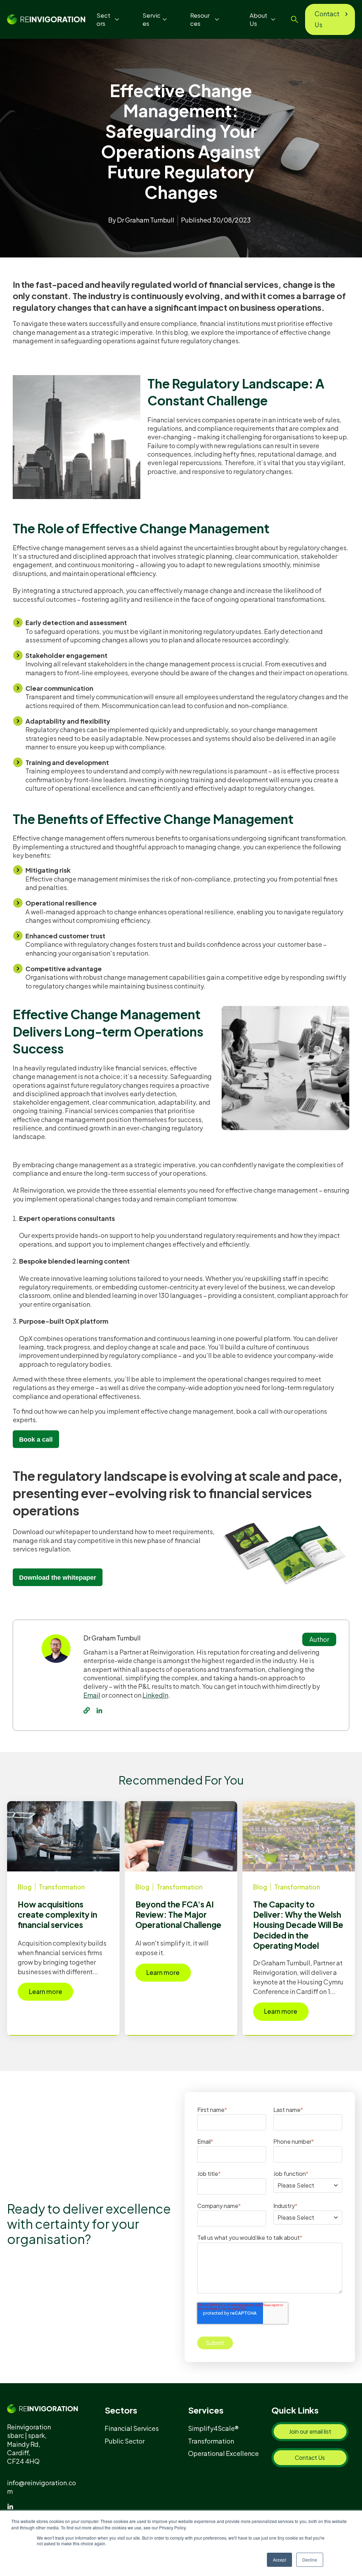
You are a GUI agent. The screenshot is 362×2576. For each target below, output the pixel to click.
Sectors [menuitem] (121, 2410)
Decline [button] (310, 2560)
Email (92, 1695)
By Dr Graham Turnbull (141, 220)
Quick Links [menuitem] (295, 2410)
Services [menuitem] (206, 2410)
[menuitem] (135, 2428)
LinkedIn (155, 1695)
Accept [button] (279, 2560)
